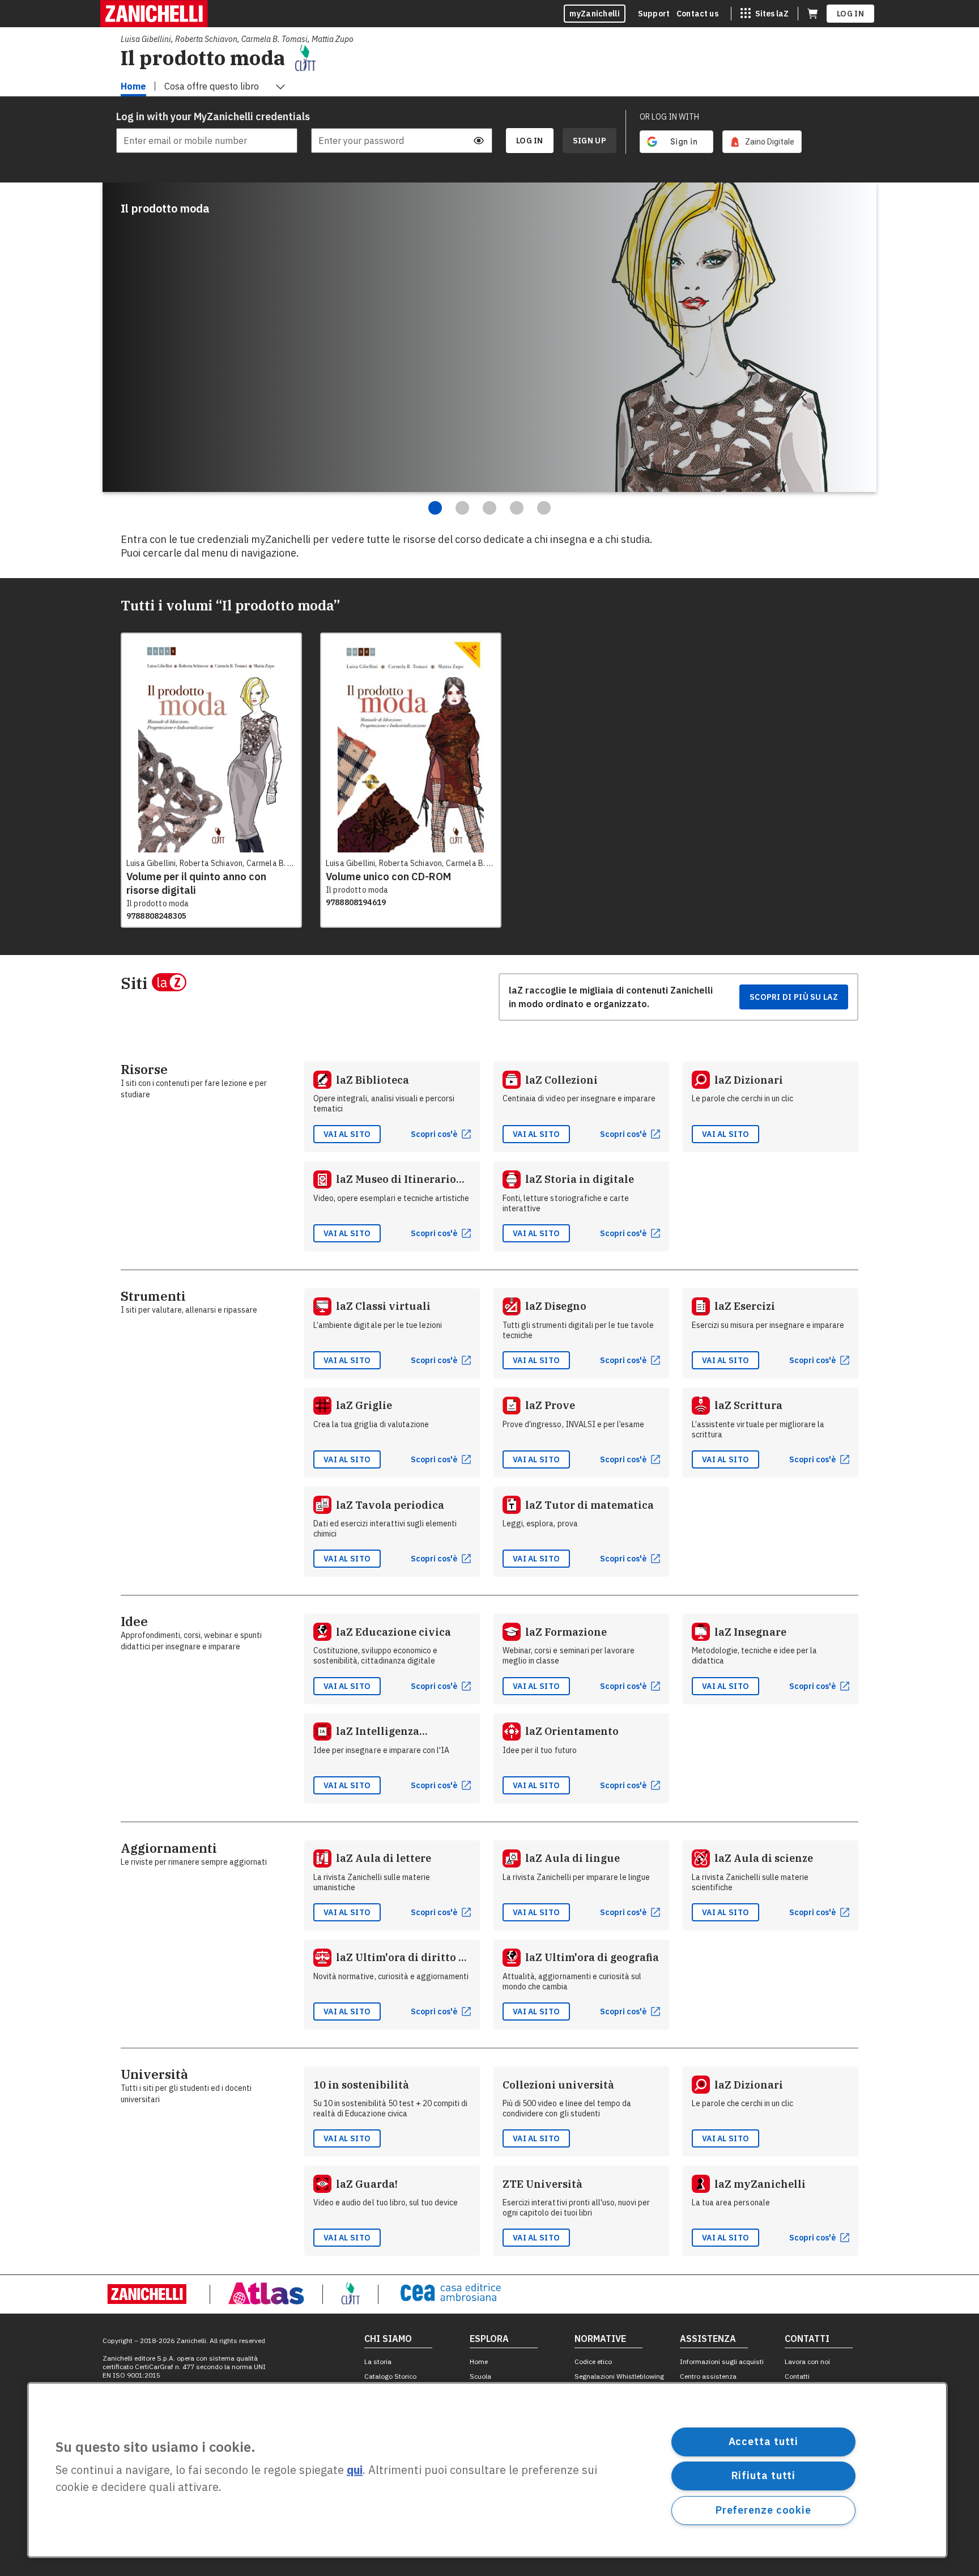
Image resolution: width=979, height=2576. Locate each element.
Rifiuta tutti (764, 2475)
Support (654, 14)
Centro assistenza (708, 2376)
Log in (850, 14)
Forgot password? (461, 117)
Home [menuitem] (133, 86)
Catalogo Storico (390, 2376)
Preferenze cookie (763, 2510)
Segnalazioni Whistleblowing (619, 2376)
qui (355, 2470)
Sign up (589, 141)
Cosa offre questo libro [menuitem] (212, 86)
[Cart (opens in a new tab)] (812, 14)
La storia (378, 2361)
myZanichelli (595, 14)
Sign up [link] (589, 141)
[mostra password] (479, 141)
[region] (487, 2470)
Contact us (697, 14)
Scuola (480, 2376)
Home (479, 2361)
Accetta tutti (764, 2441)
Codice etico (593, 2361)
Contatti (797, 2376)
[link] (762, 142)
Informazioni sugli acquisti (722, 2361)
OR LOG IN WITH (669, 117)
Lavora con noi (807, 2361)
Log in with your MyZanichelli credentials (207, 116)
